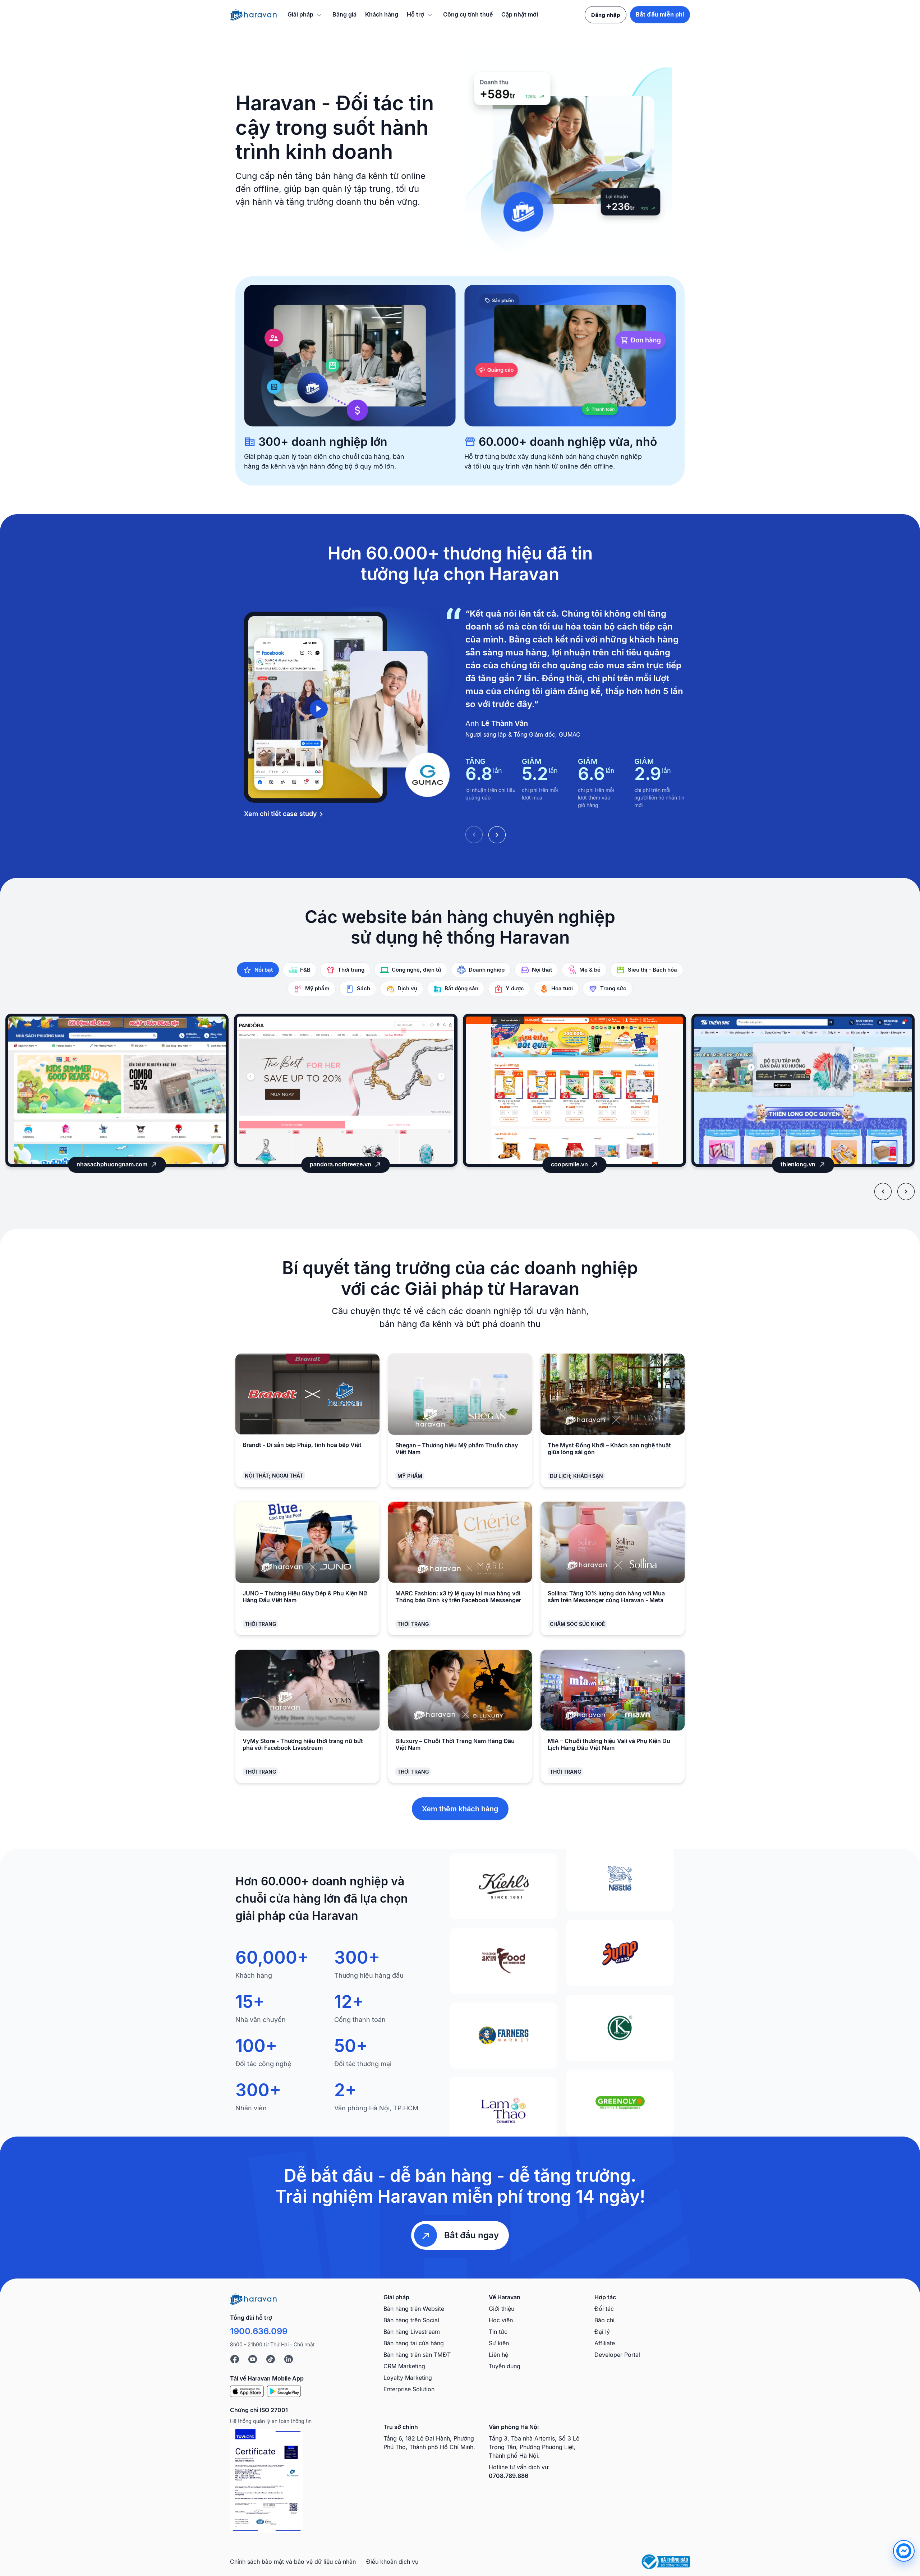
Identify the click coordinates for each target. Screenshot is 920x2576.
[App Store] (247, 2391)
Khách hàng (382, 14)
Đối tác (604, 2309)
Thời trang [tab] (351, 970)
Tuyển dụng (505, 2366)
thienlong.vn (569, 1164)
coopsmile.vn (341, 1164)
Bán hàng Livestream (412, 2332)
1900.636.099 (259, 2331)
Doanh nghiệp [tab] (487, 970)
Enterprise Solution (409, 2389)
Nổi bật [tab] (264, 970)
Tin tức (498, 2332)
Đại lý (602, 2332)
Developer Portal (617, 2355)
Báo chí (604, 2320)
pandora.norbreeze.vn (112, 1164)
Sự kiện (499, 2343)
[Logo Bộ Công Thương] (666, 2562)
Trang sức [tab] (613, 988)
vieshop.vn (798, 1164)
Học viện (501, 2320)
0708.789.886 (509, 2476)
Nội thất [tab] (542, 970)
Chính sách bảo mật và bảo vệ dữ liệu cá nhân (293, 2562)
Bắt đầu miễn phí (660, 15)
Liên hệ (498, 2355)
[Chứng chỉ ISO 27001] (266, 2481)
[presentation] (883, 1192)
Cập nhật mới (520, 14)
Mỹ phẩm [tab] (317, 988)
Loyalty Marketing (408, 2378)
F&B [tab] (305, 970)
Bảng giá (344, 14)
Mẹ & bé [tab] (590, 970)
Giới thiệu (502, 2309)
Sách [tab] (364, 988)
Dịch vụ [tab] (407, 988)
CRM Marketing (404, 2366)
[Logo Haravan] (253, 15)
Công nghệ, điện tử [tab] (417, 970)
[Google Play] (284, 2391)
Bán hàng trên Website (414, 2309)
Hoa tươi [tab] (562, 988)
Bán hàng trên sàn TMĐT (417, 2355)
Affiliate (605, 2343)
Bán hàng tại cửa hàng (414, 2343)
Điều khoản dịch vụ (392, 2562)
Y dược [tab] (515, 988)
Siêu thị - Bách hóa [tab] (652, 970)
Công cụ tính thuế (468, 14)
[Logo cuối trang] (253, 2299)
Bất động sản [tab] (461, 988)
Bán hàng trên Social (411, 2320)
